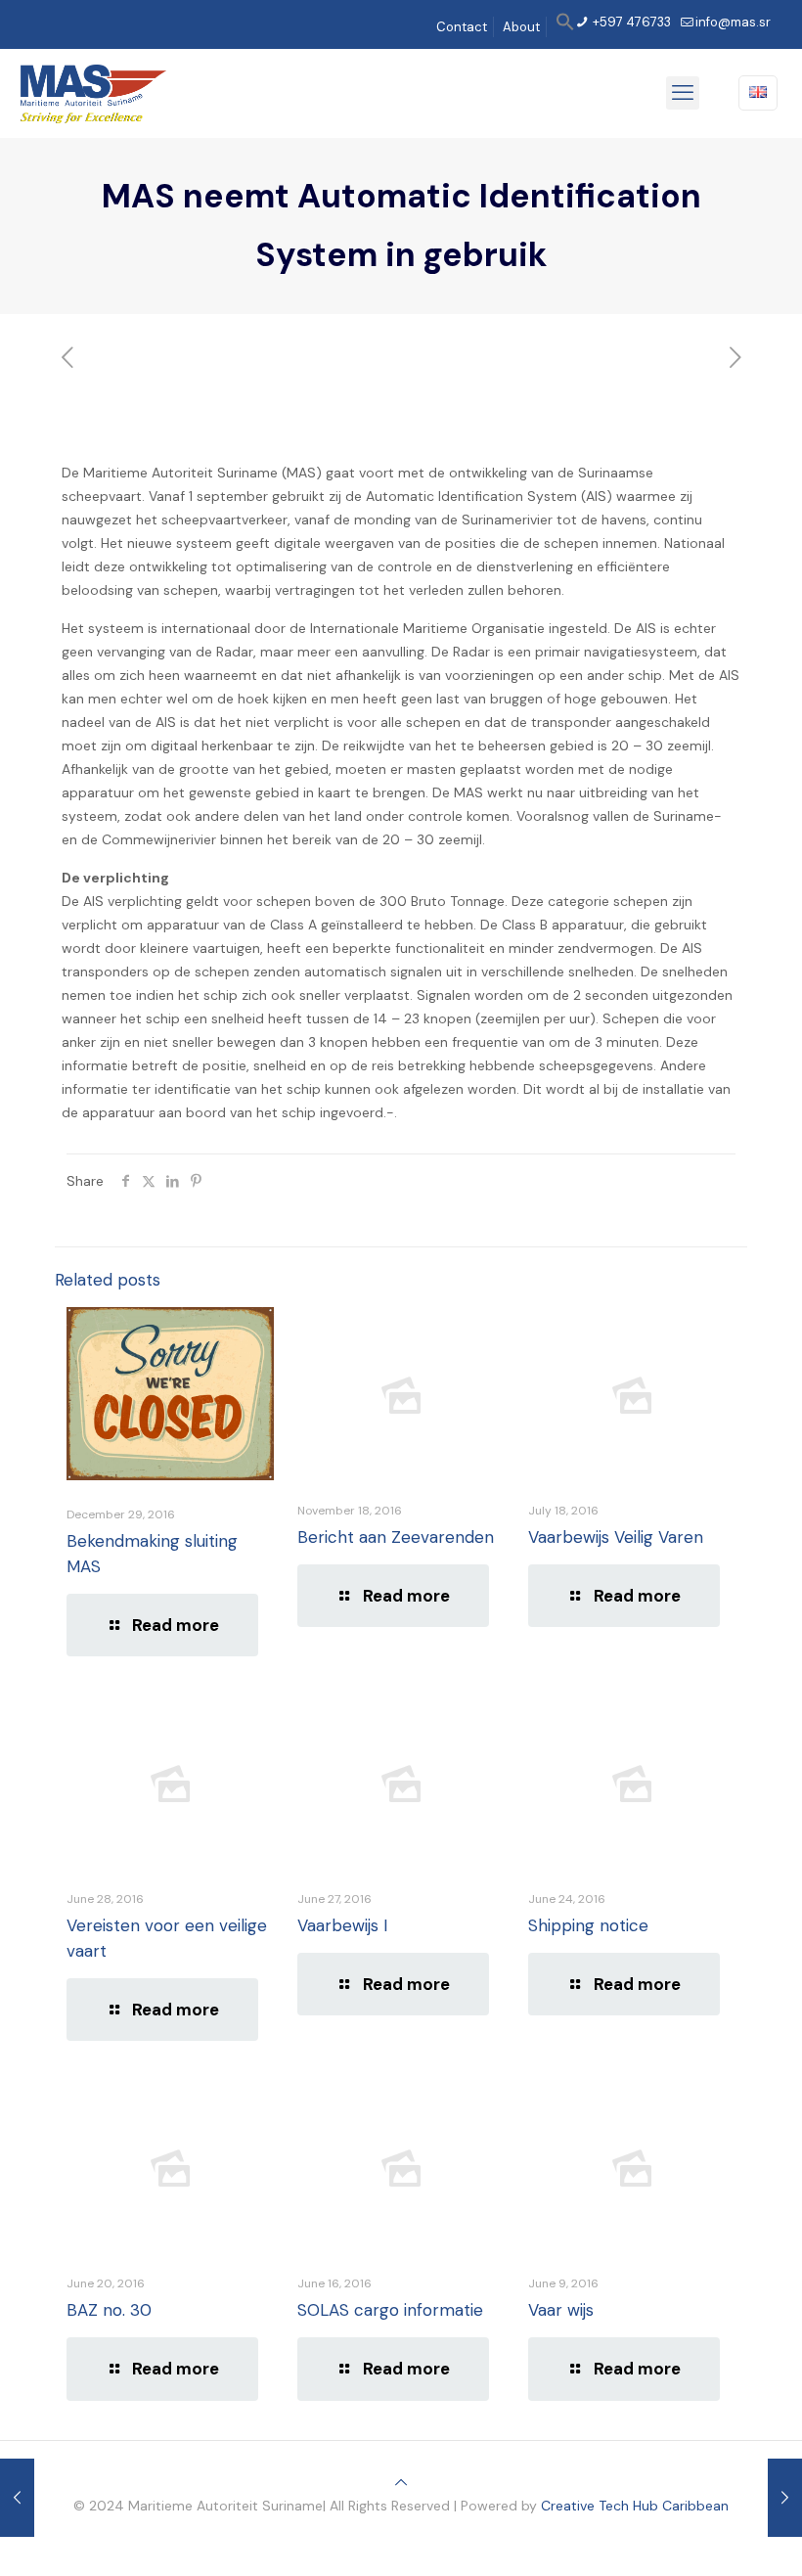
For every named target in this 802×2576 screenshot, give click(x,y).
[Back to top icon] (401, 2482)
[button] (565, 27)
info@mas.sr (733, 22)
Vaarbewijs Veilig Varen (616, 1537)
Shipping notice (588, 1925)
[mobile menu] (683, 93)
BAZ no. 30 (109, 2310)
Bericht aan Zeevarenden (396, 1537)
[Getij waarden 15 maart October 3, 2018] (785, 2498)
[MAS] (93, 93)
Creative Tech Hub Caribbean (635, 2506)
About (521, 27)
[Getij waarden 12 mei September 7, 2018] (17, 2498)
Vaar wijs (561, 2310)
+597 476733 (630, 22)
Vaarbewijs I (342, 1925)
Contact (462, 27)
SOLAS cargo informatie (390, 2310)
